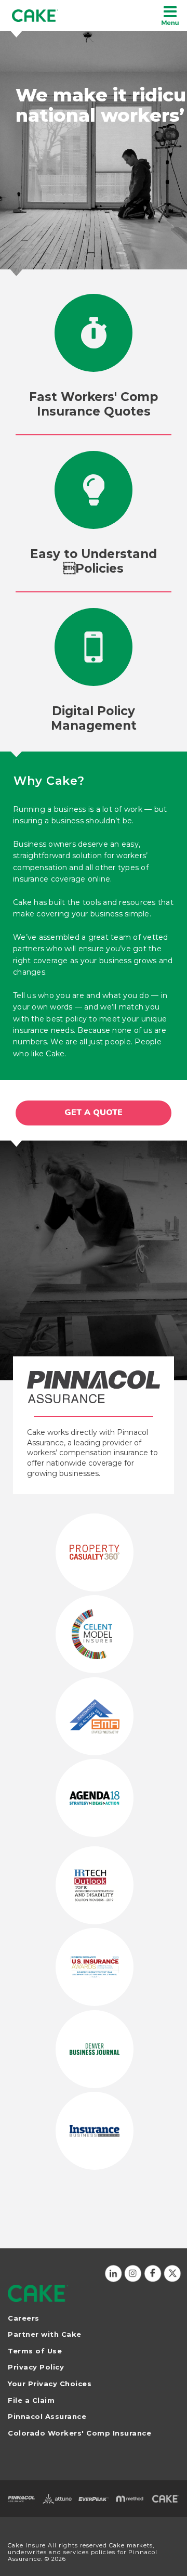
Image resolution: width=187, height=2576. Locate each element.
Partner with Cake (45, 2334)
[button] (170, 16)
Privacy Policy (36, 2367)
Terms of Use (35, 2351)
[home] (35, 16)
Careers (24, 2318)
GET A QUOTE (94, 1112)
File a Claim (31, 2400)
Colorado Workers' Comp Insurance (79, 2433)
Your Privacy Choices (50, 2384)
